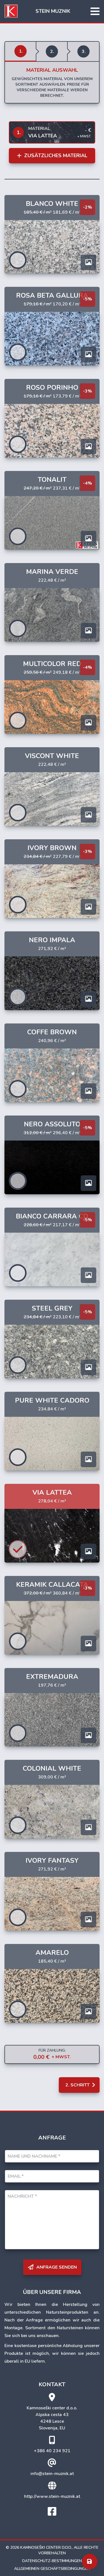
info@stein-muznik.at (52, 2474)
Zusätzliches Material (55, 156)
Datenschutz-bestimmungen (52, 2561)
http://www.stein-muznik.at (52, 2496)
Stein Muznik (53, 11)
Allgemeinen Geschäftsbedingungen (52, 2569)
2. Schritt (78, 2085)
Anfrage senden (56, 2267)
